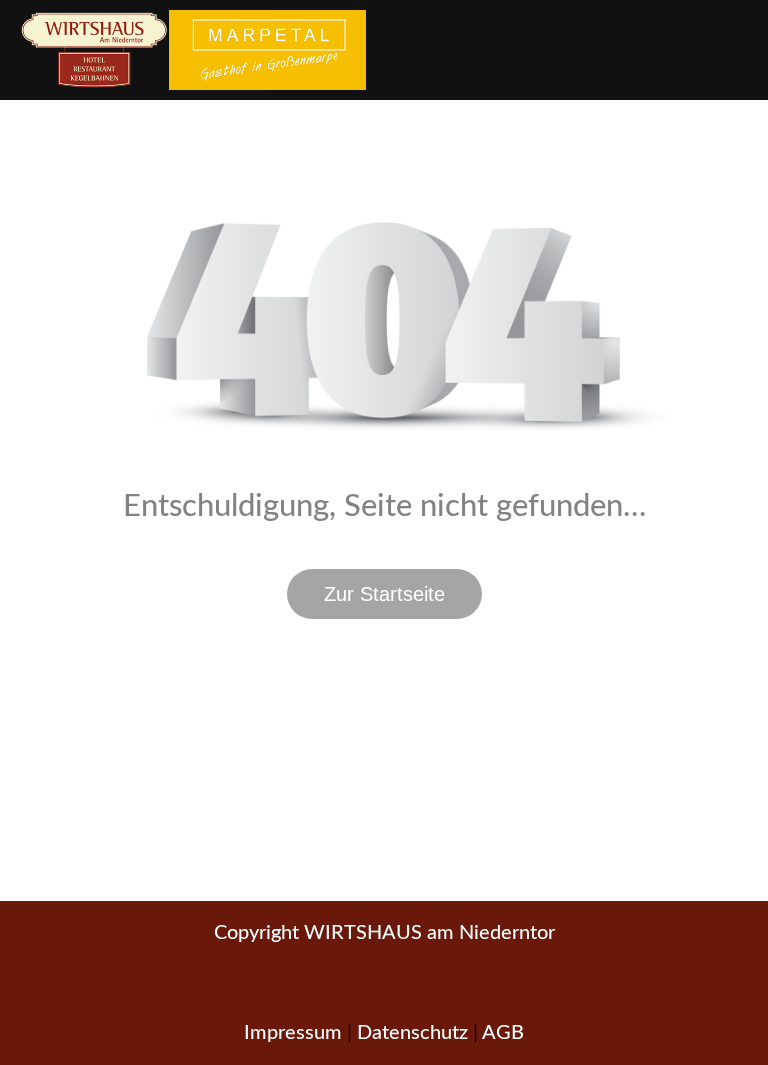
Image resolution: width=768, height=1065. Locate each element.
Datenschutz (412, 1033)
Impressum (293, 1033)
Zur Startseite (384, 594)
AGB (503, 1033)
